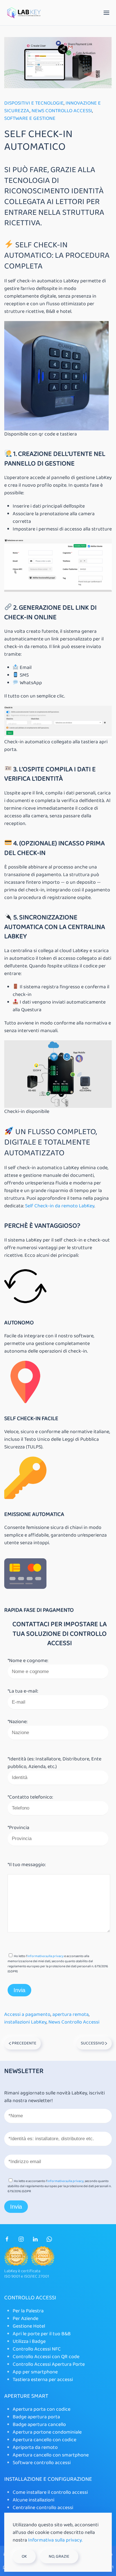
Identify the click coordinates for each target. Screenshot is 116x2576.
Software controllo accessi (42, 2463)
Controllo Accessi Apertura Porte (49, 2364)
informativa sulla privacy (45, 1956)
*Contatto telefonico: (30, 1797)
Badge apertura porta (36, 2417)
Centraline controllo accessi (43, 2508)
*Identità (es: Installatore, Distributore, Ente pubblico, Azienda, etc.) (54, 1763)
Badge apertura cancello (39, 2425)
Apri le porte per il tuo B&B (42, 2334)
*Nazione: (17, 1722)
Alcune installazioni (34, 2500)
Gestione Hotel (29, 2326)
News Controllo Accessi (62, 111)
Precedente (24, 2043)
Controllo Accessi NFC (37, 2349)
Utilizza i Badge (29, 2341)
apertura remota (71, 2014)
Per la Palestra (28, 2311)
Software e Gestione (30, 118)
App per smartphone (35, 2372)
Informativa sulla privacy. (55, 2540)
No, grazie (59, 2556)
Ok (24, 2556)
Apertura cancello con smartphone (51, 2455)
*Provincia (18, 1828)
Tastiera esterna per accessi (43, 2380)
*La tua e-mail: (23, 1691)
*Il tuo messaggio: (27, 1865)
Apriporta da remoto (35, 2447)
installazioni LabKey (25, 2022)
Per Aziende (25, 2319)
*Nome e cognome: (28, 1661)
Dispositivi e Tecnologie (34, 103)
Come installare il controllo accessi (50, 2492)
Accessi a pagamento (27, 2014)
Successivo (93, 2043)
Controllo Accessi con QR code (46, 2357)
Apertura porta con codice (42, 2409)
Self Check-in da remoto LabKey (60, 1206)
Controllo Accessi (30, 2298)
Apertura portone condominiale (48, 2432)
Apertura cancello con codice (44, 2440)
